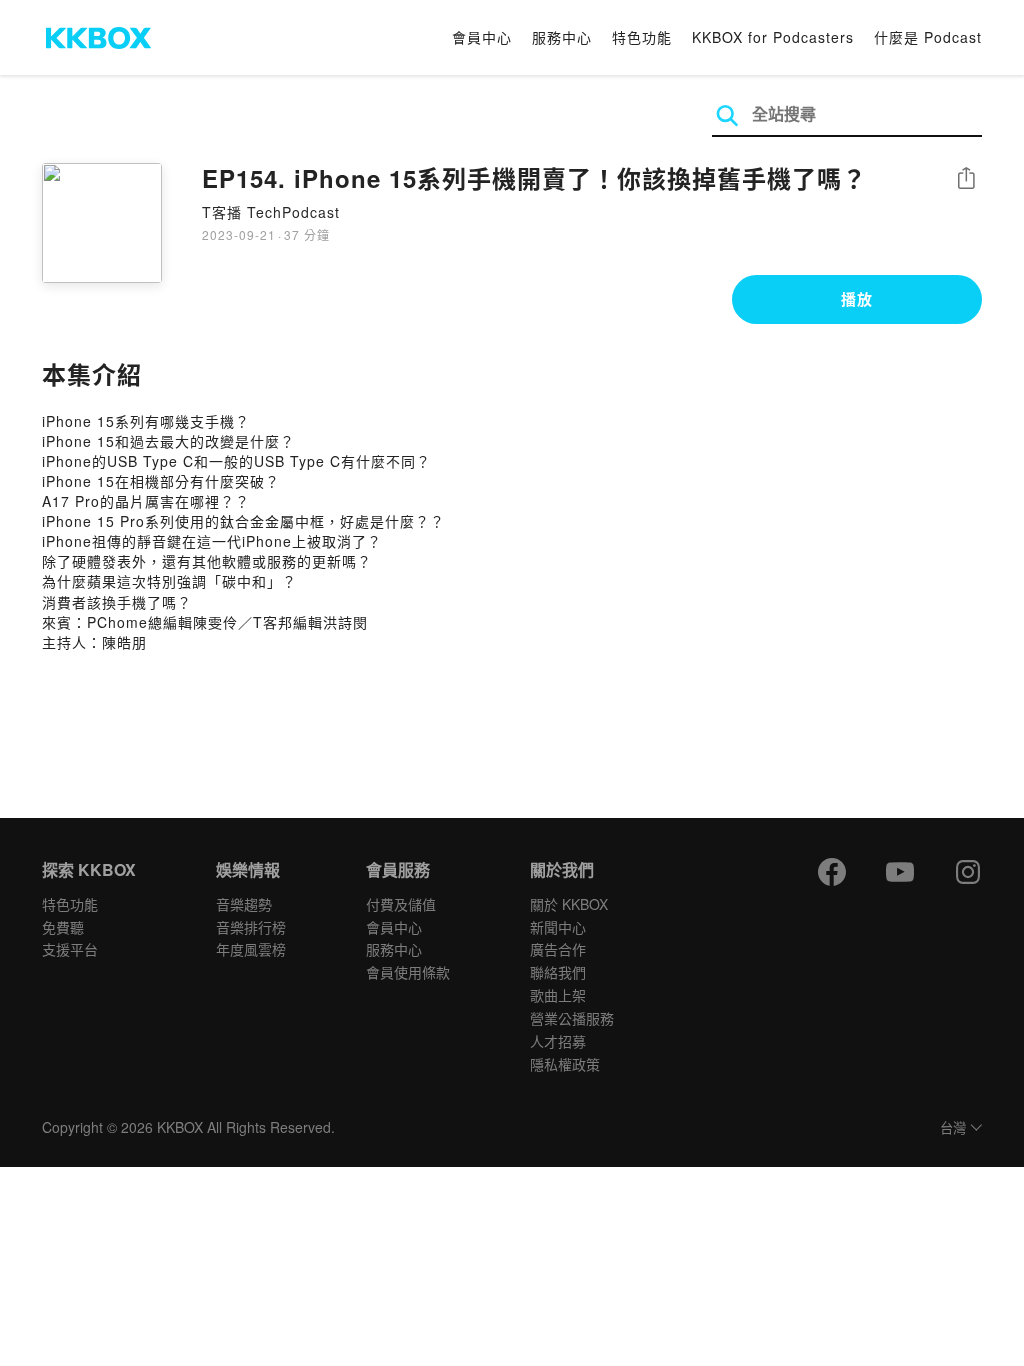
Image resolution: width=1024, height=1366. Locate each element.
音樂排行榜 (251, 927)
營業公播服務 (572, 1018)
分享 (966, 179)
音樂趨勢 (244, 904)
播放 (857, 299)
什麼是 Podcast (928, 37)
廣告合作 (558, 949)
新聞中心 (558, 927)
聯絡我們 (558, 972)
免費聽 (63, 927)
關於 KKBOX (569, 904)
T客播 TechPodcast (271, 212)
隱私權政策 (565, 1064)
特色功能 (642, 37)
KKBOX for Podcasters (773, 37)
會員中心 (482, 37)
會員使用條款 (408, 972)
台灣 (953, 1128)
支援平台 (70, 949)
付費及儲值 (401, 904)
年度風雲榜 (251, 949)
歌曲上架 (558, 995)
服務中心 (562, 37)
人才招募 (558, 1041)
